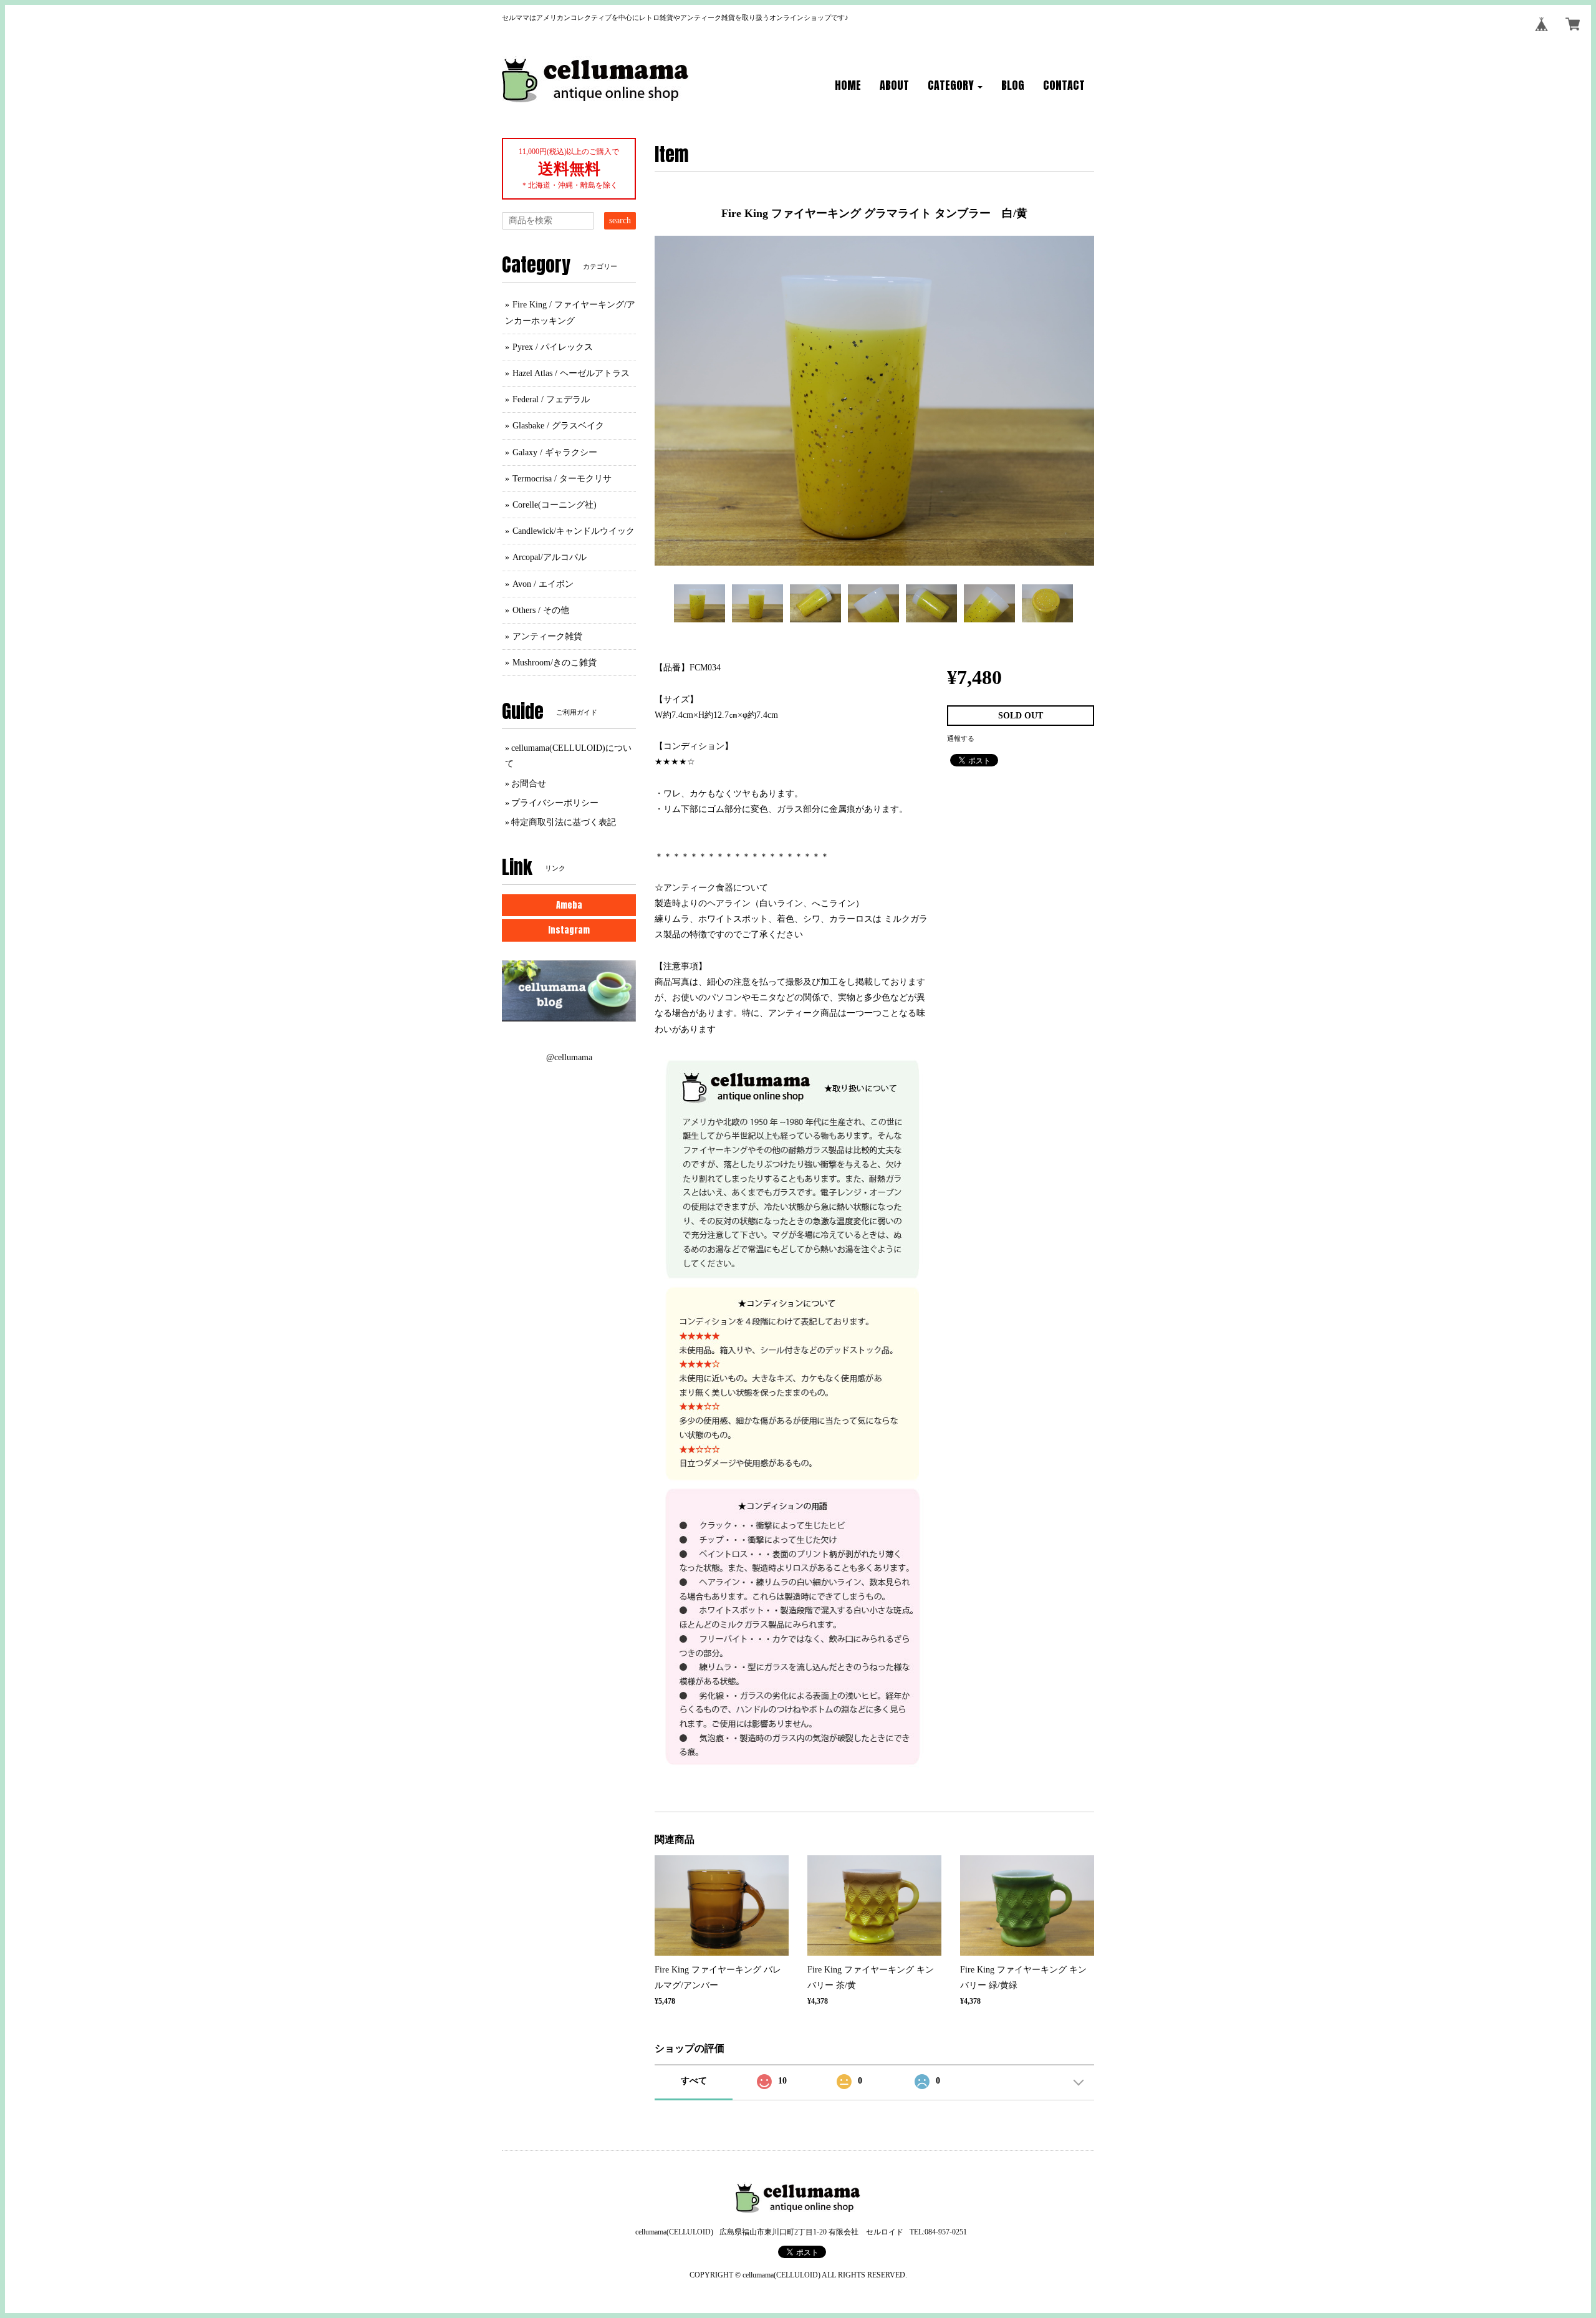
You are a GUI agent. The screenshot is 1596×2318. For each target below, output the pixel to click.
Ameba (569, 905)
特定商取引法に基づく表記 (564, 822)
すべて (694, 2081)
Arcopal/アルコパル (550, 557)
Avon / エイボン (543, 584)
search (620, 220)
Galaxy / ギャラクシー (555, 452)
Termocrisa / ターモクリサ (562, 479)
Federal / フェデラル (551, 399)
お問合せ (529, 784)
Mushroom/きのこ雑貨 (555, 663)
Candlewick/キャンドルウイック (574, 531)
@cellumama (569, 1057)
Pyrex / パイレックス (553, 347)
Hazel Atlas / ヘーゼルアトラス (571, 373)
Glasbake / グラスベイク (558, 426)
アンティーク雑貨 (547, 636)
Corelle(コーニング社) (555, 505)
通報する (961, 738)
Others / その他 (541, 610)
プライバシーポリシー (555, 803)
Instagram (569, 930)
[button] (955, 86)
